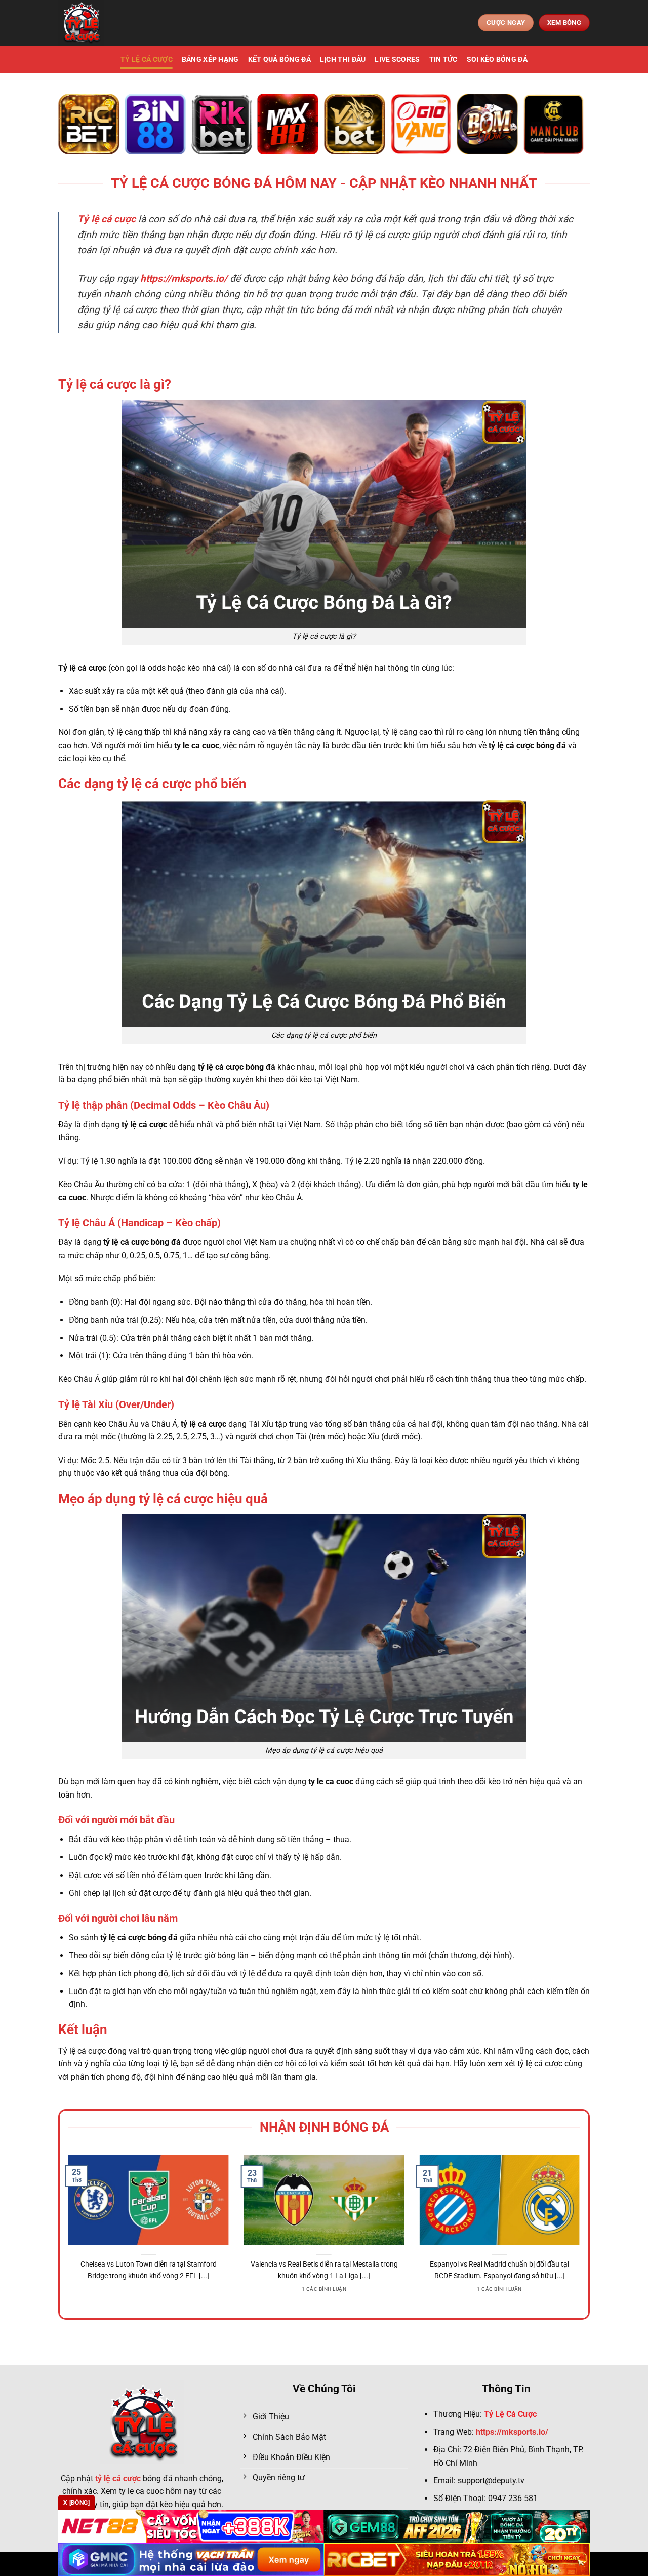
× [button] (487, 1125)
